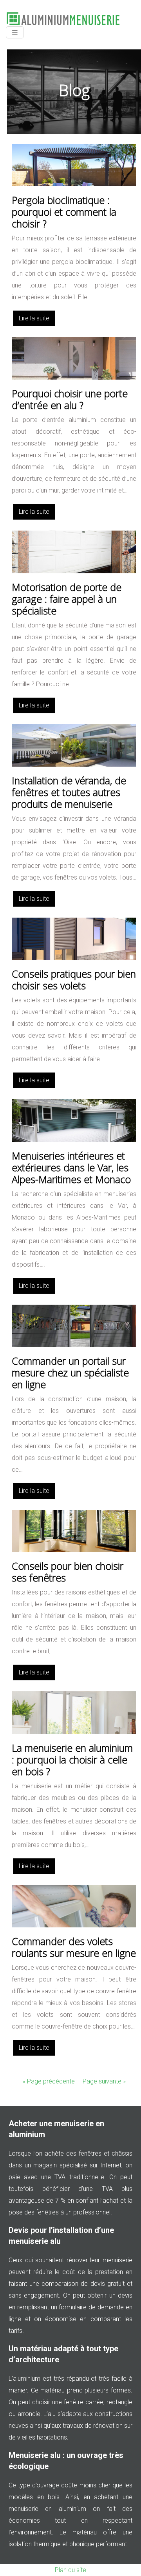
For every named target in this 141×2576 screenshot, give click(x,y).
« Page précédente (49, 2081)
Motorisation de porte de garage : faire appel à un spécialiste (67, 599)
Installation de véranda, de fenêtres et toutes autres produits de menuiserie (69, 792)
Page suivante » (104, 2081)
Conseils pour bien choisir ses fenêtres (68, 1572)
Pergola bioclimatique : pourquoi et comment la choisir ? (64, 212)
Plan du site (70, 2570)
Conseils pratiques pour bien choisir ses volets (74, 980)
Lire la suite (34, 318)
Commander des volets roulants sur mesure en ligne (74, 1947)
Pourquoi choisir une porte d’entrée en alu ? (70, 399)
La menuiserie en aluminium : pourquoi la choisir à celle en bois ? (72, 1760)
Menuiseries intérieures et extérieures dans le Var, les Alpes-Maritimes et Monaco (71, 1167)
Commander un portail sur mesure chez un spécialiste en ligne (70, 1373)
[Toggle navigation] (15, 32)
